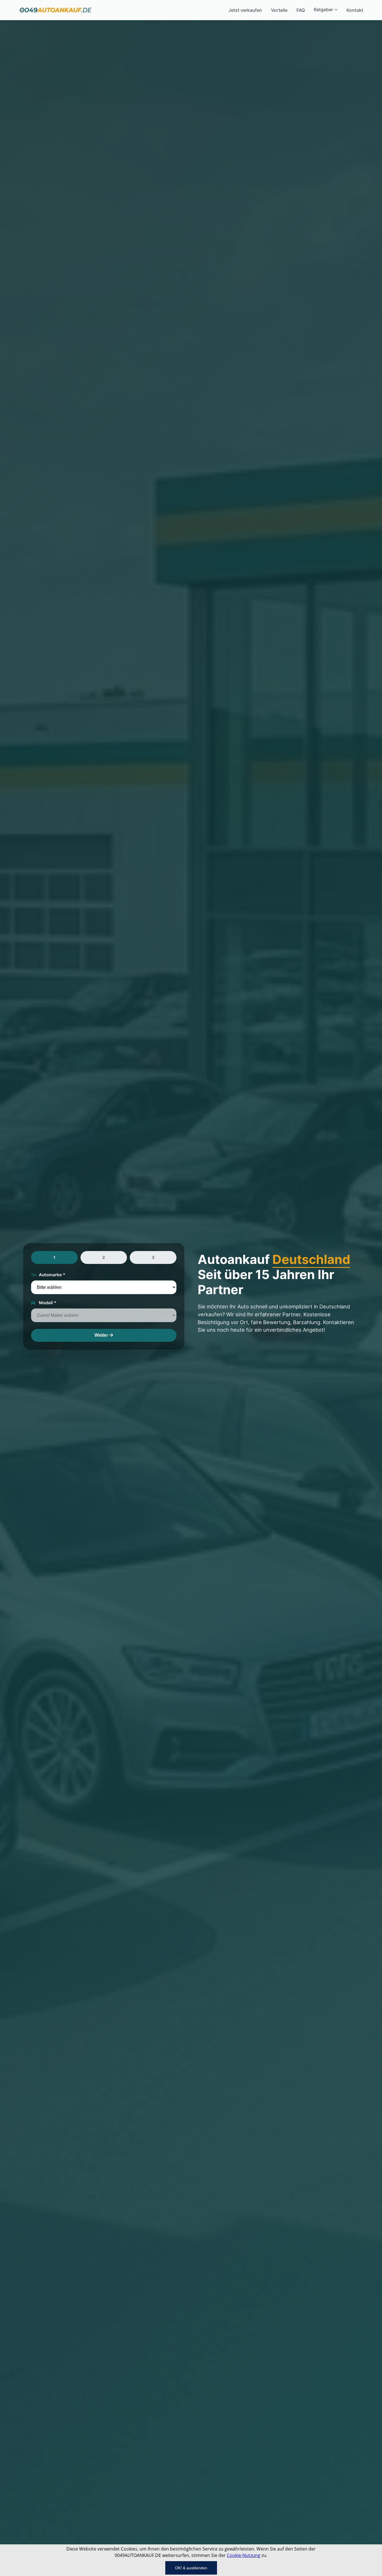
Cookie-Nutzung (244, 2555)
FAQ (301, 10)
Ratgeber (323, 10)
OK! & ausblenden (191, 2568)
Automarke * (52, 1275)
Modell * (48, 1303)
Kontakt (355, 10)
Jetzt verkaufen (245, 10)
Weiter (102, 1335)
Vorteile (279, 10)
